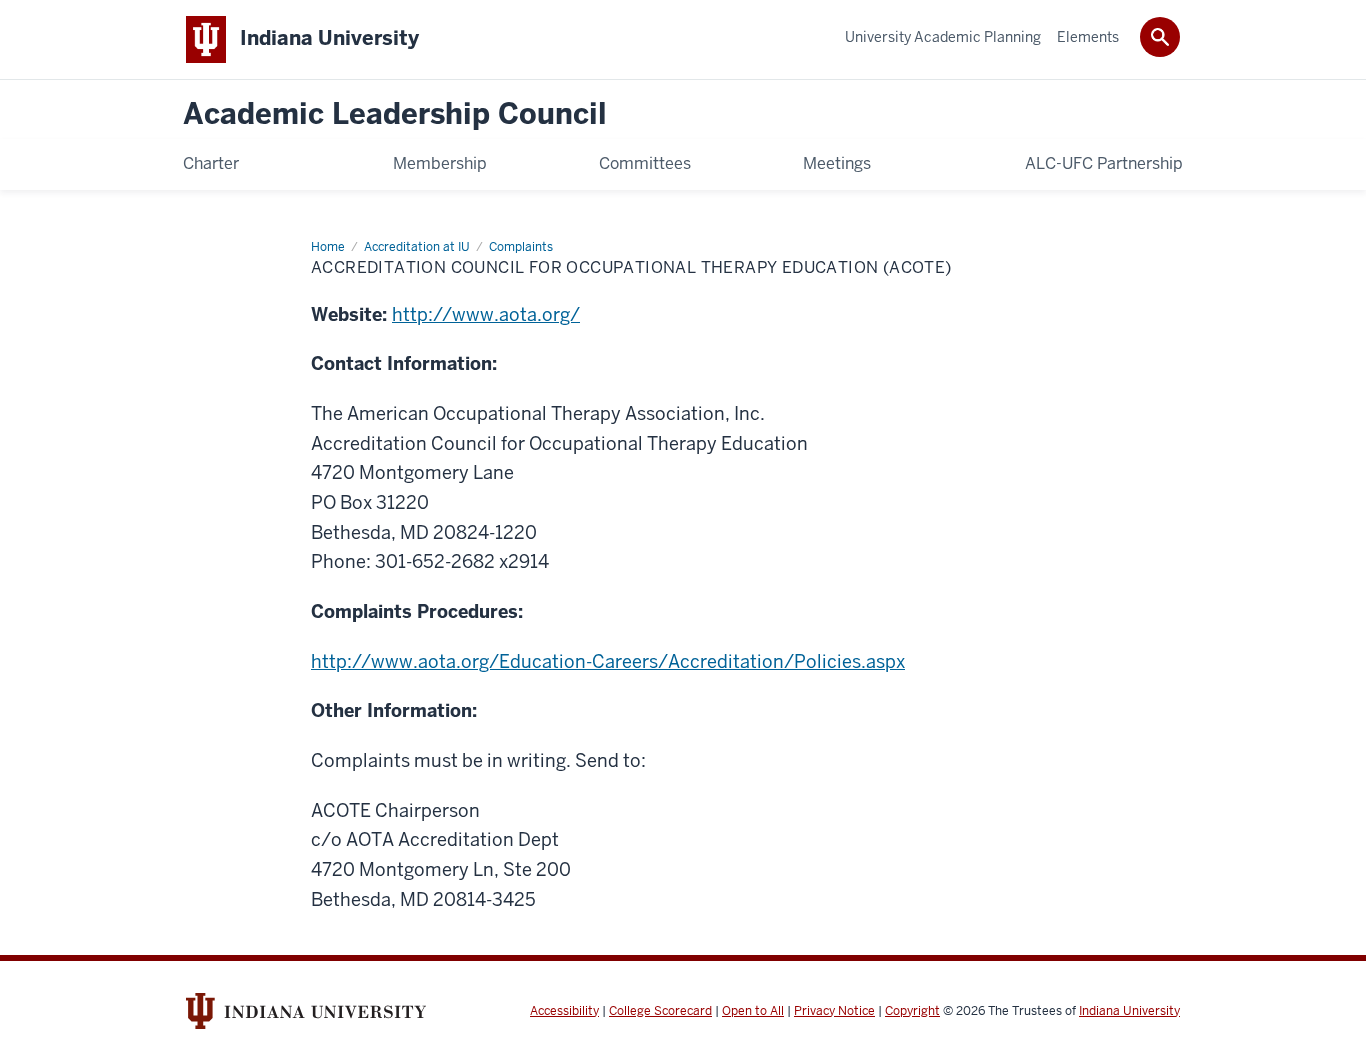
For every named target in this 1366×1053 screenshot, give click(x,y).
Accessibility (564, 1011)
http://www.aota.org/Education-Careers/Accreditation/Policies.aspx (608, 661)
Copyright (912, 1011)
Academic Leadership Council (395, 114)
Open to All (753, 1011)
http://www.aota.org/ (486, 314)
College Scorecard (660, 1011)
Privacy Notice (834, 1011)
